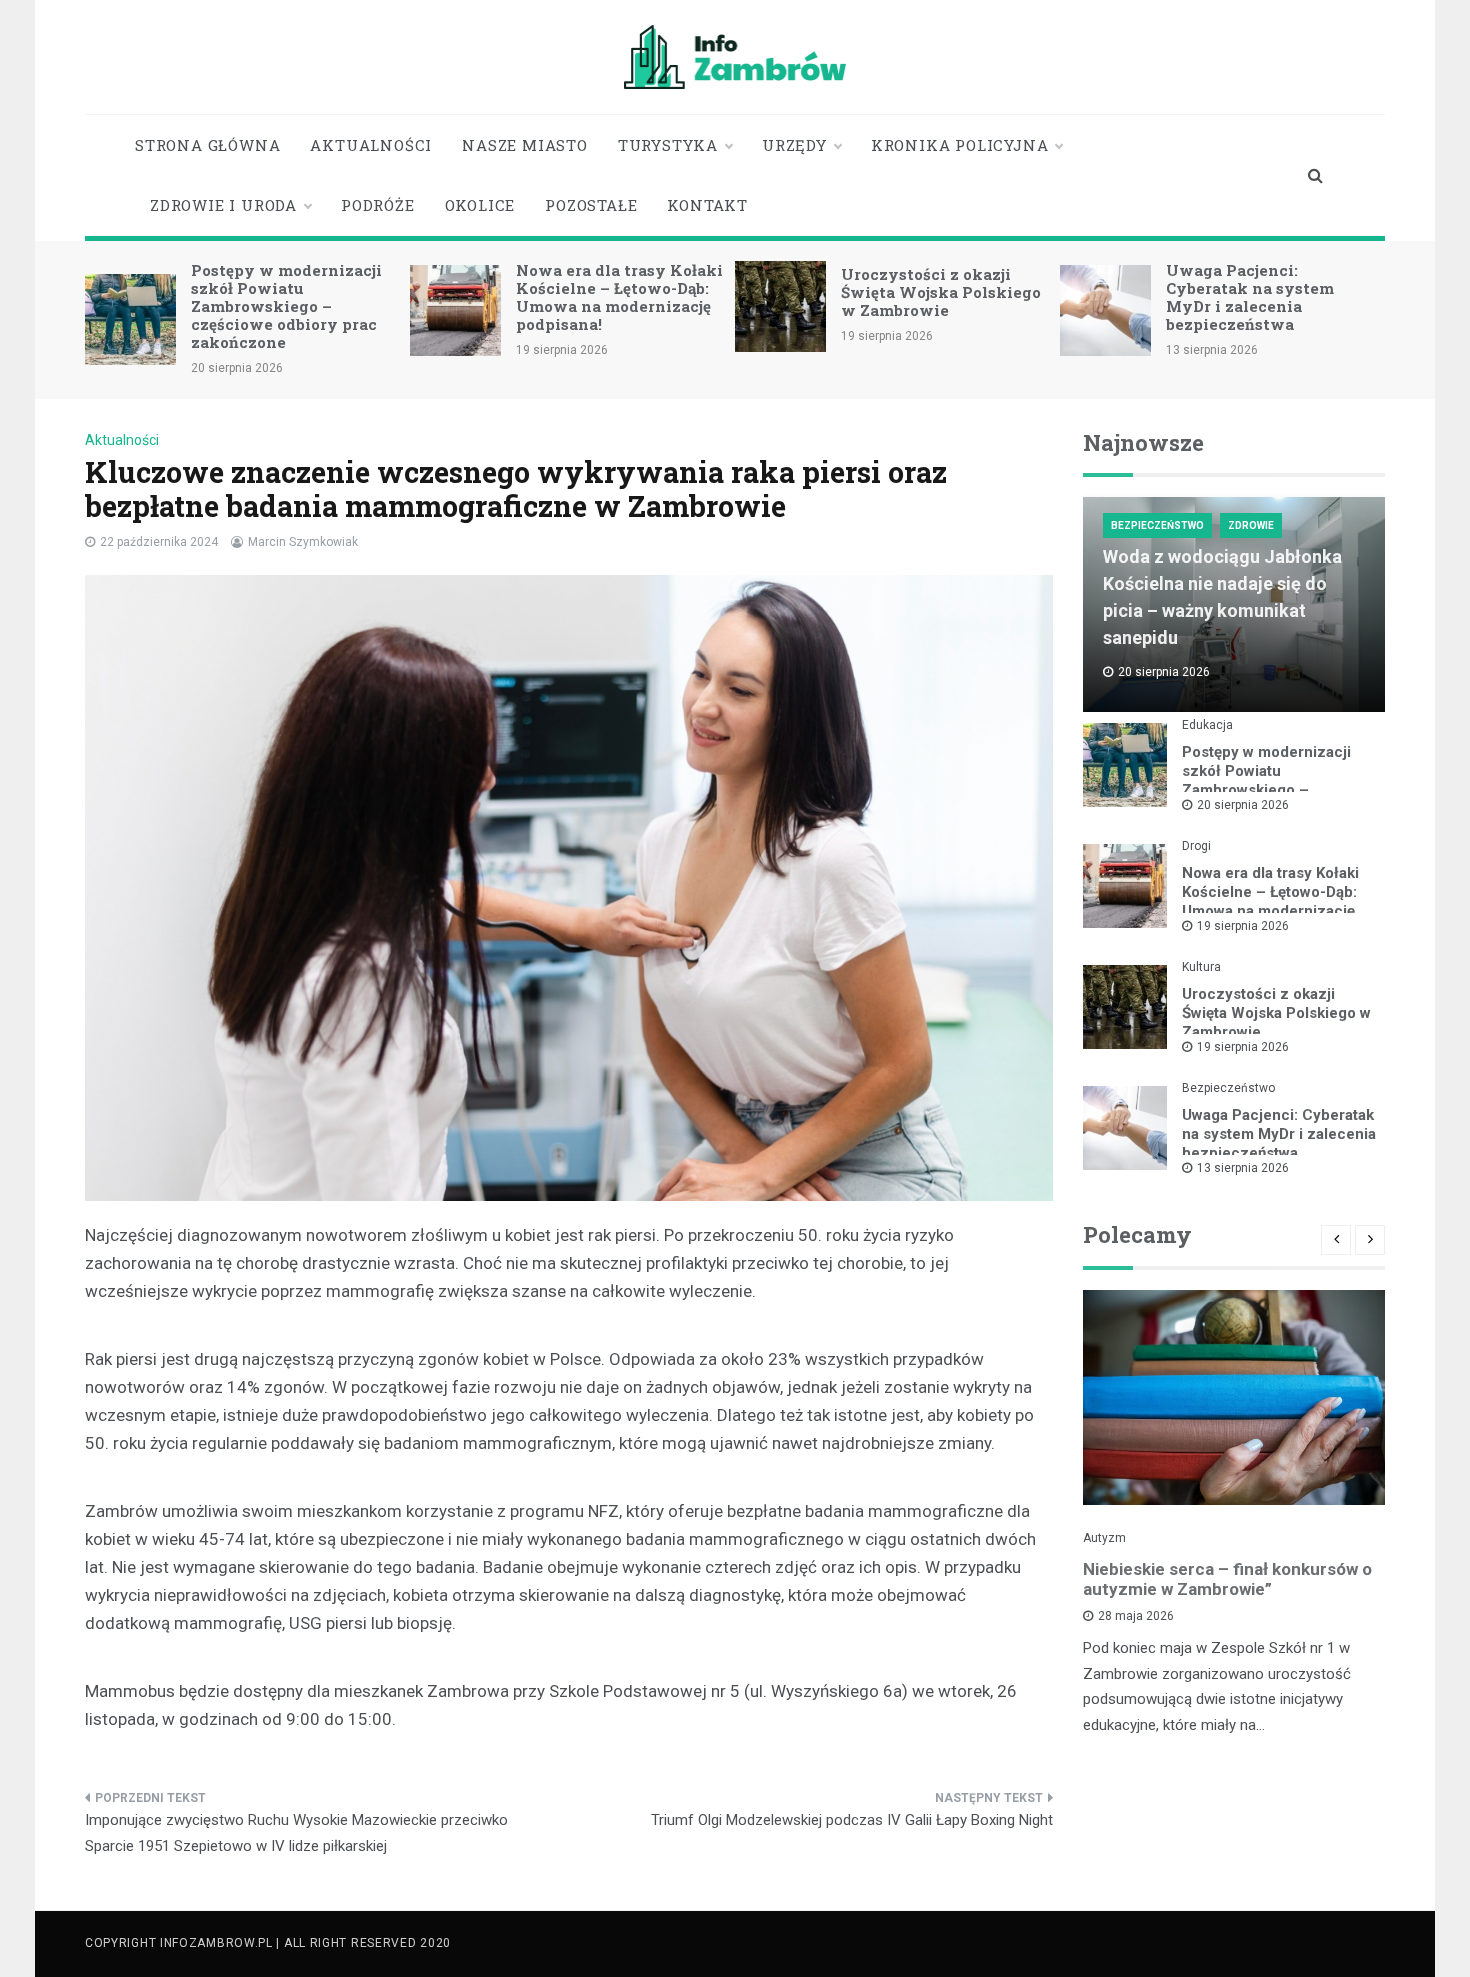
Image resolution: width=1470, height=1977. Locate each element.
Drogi (1196, 846)
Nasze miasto (525, 145)
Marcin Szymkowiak (303, 542)
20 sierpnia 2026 (1243, 805)
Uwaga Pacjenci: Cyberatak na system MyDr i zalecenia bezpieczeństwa (1250, 297)
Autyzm (1104, 1538)
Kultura (1201, 967)
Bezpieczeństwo (1157, 525)
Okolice (480, 205)
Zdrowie (1251, 525)
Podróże (378, 205)
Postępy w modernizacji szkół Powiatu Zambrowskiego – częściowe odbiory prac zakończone (286, 306)
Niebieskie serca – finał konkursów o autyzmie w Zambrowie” (1227, 1579)
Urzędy (794, 145)
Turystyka (668, 145)
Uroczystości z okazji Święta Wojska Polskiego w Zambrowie (941, 292)
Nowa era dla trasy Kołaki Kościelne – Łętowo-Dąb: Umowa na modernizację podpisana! (619, 297)
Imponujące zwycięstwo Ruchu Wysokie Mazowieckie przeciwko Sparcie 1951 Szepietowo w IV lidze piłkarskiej (296, 1833)
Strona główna (207, 145)
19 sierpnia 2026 (1243, 926)
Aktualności (371, 145)
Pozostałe (591, 205)
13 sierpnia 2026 (1243, 1168)
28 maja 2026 (1136, 1616)
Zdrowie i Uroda (223, 205)
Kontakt (707, 205)
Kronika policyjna (960, 145)
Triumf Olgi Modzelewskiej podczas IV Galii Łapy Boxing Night (852, 1820)
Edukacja (1207, 725)
